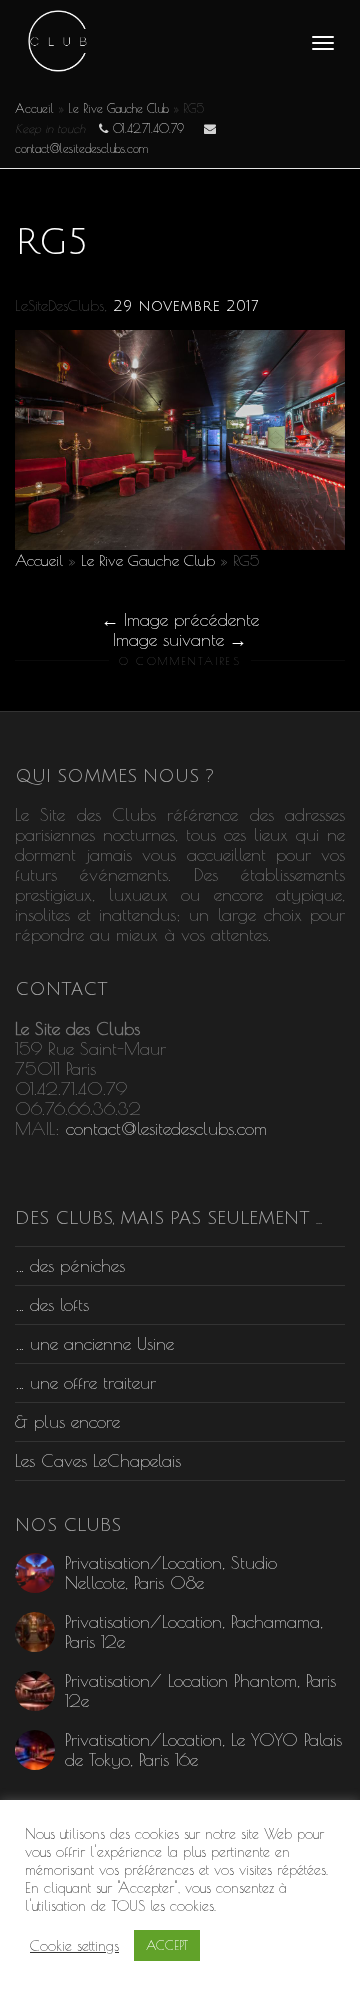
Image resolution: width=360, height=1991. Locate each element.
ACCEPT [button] (167, 1945)
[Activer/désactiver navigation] (323, 43)
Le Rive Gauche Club (118, 108)
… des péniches (70, 1265)
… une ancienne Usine (94, 1343)
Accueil (34, 108)
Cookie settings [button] (74, 1945)
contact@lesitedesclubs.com (166, 1128)
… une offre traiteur (85, 1382)
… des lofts (52, 1304)
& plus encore (67, 1421)
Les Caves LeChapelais (98, 1460)
